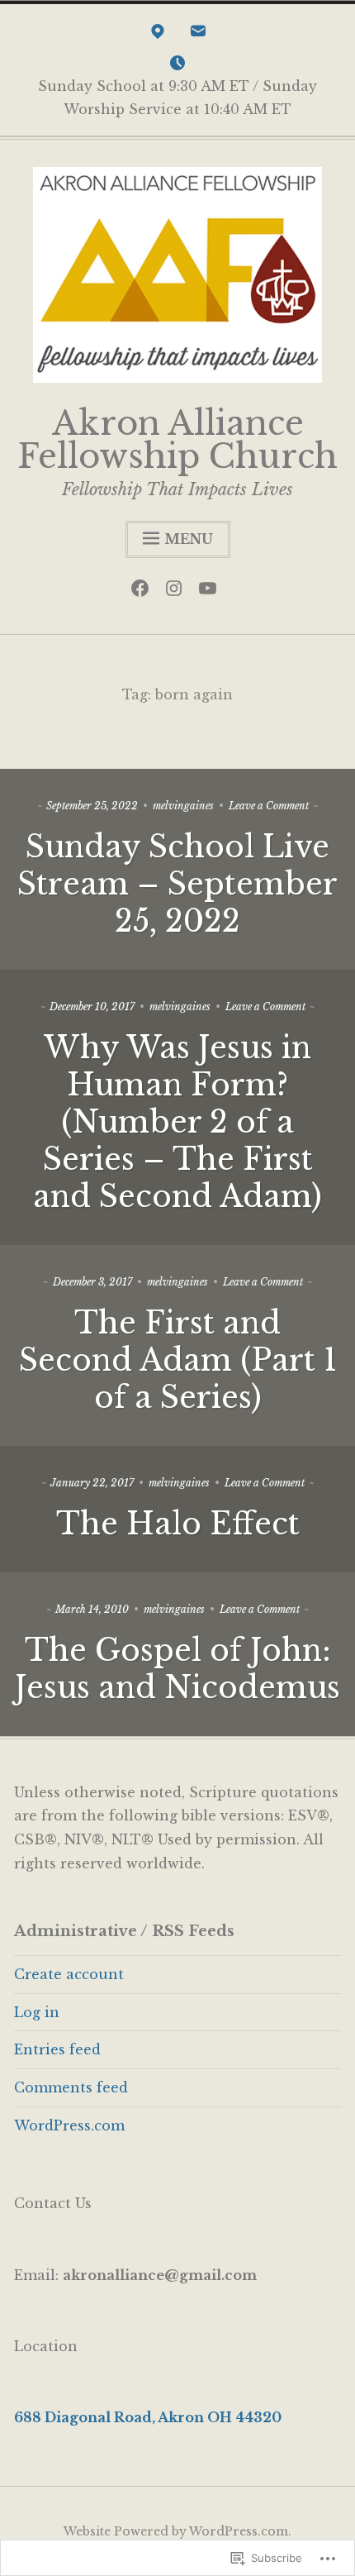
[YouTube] (212, 592)
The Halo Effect (178, 1524)
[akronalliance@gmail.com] (198, 35)
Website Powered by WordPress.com (176, 2531)
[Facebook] (144, 592)
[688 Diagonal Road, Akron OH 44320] (158, 35)
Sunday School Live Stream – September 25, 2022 (177, 884)
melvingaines (183, 806)
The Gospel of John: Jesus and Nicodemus (177, 1669)
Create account (69, 1974)
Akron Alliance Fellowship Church (177, 440)
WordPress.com (69, 2125)
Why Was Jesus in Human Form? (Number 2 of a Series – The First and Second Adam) (177, 1122)
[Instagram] (178, 592)
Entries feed (57, 2049)
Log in (37, 2012)
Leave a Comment (269, 806)
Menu (189, 539)
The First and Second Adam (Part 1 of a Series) (178, 1360)
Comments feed (71, 2087)
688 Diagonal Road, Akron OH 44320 (148, 2417)
